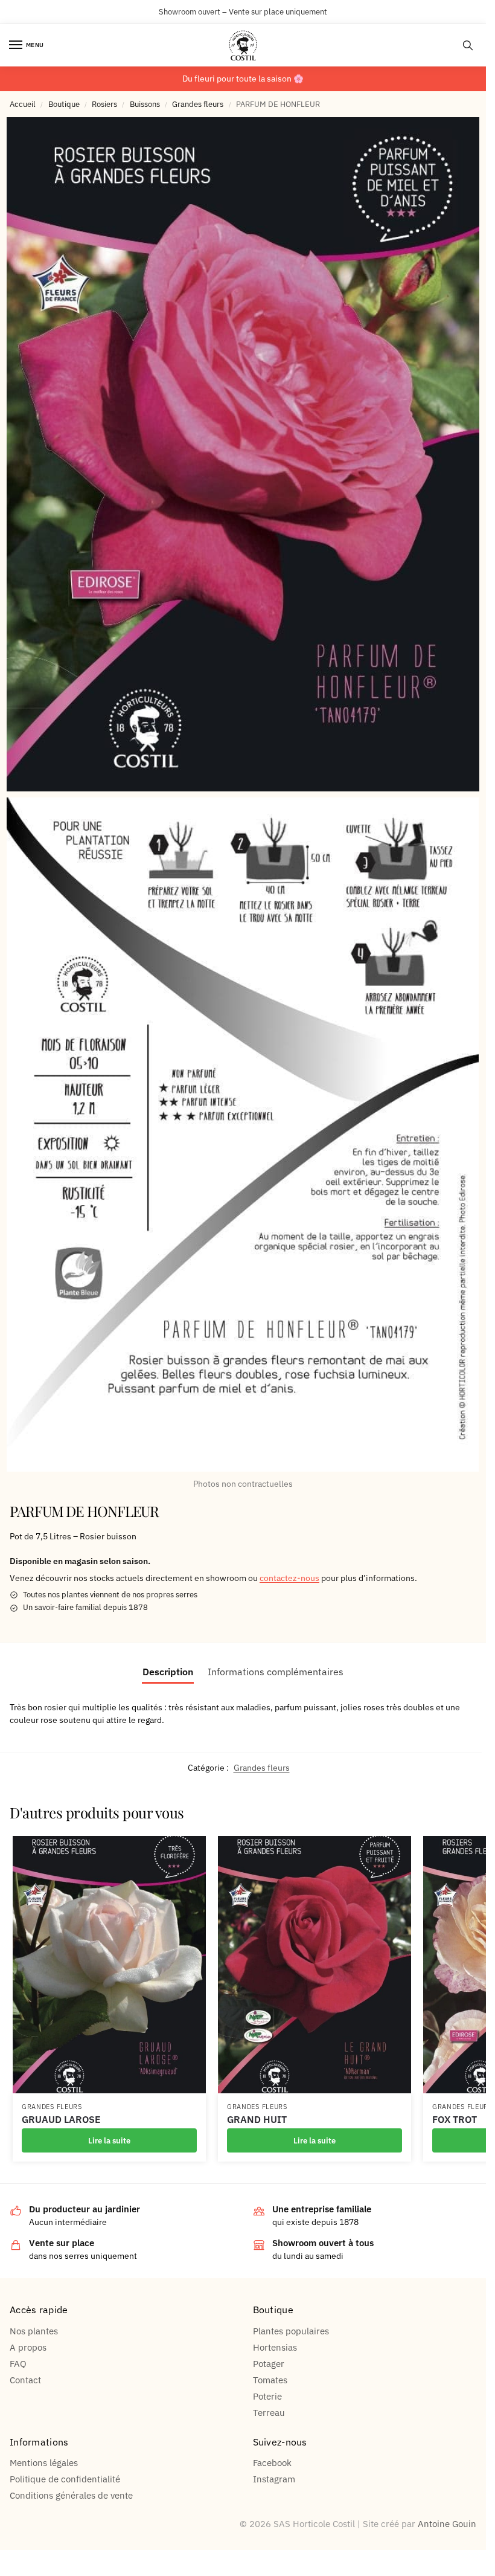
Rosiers (104, 104)
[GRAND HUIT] (315, 1965)
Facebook (272, 2463)
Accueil (23, 104)
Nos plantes (34, 2331)
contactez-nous (289, 1578)
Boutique (64, 104)
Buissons (145, 104)
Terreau (269, 2413)
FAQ (18, 2364)
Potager (269, 2364)
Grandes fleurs (198, 104)
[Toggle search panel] (468, 45)
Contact (25, 2380)
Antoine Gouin (447, 2524)
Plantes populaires (291, 2331)
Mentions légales (44, 2463)
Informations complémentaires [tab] (276, 1672)
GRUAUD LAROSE (61, 2120)
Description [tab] (168, 1672)
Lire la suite (109, 2140)
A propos (28, 2347)
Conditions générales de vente (71, 2495)
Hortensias (275, 2347)
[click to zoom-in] (243, 454)
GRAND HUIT (257, 2120)
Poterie (267, 2396)
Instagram (274, 2479)
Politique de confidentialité (65, 2479)
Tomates (270, 2380)
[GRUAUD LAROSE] (109, 1965)
